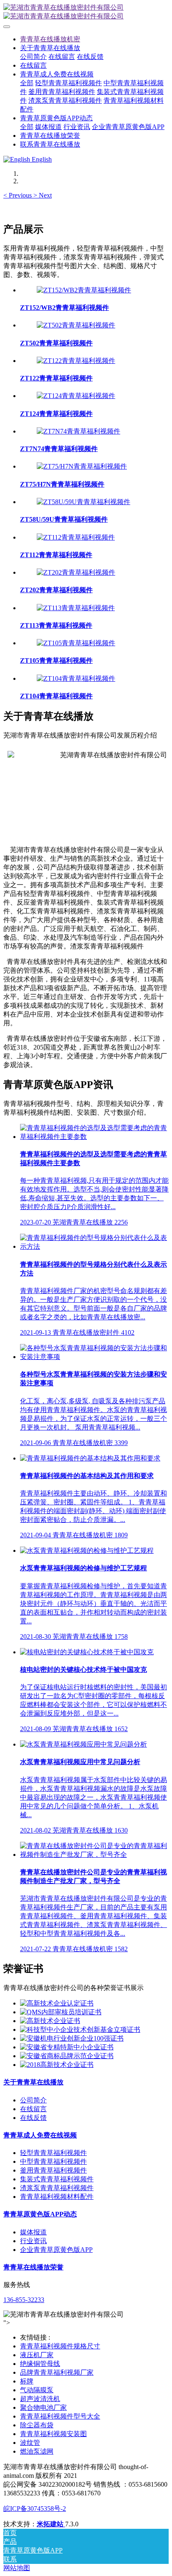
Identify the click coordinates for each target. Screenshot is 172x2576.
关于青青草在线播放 (33, 2082)
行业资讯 (33, 2241)
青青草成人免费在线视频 (40, 2135)
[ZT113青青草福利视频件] (76, 608)
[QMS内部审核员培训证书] (61, 2012)
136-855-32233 (24, 2300)
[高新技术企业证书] (50, 2021)
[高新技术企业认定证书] (57, 2003)
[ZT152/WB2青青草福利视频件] (84, 290)
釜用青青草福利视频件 (53, 2170)
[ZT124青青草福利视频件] (76, 396)
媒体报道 (33, 2232)
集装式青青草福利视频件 (57, 2179)
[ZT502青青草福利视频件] (76, 325)
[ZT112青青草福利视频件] (76, 537)
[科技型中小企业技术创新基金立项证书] (80, 2030)
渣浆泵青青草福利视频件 (57, 2188)
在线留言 (33, 2109)
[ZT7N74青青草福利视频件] (78, 431)
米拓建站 (51, 2524)
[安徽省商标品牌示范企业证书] (67, 2056)
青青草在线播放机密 (50, 39)
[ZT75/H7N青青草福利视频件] (82, 466)
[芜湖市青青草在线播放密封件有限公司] (86, 12)
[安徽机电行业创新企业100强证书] (72, 2038)
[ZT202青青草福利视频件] (76, 572)
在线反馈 (33, 2118)
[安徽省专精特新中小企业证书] (67, 2047)
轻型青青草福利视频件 (53, 2153)
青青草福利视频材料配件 (57, 2197)
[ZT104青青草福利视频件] (76, 678)
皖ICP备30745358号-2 (35, 2509)
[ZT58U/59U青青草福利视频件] (83, 502)
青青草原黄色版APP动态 (40, 2214)
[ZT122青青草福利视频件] (76, 361)
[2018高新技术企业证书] (57, 2065)
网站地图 (17, 2568)
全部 (27, 83)
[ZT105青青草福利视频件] (76, 643)
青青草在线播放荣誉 (33, 2267)
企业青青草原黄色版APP (56, 2250)
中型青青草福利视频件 (53, 2161)
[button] (18, 195)
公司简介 (33, 2100)
